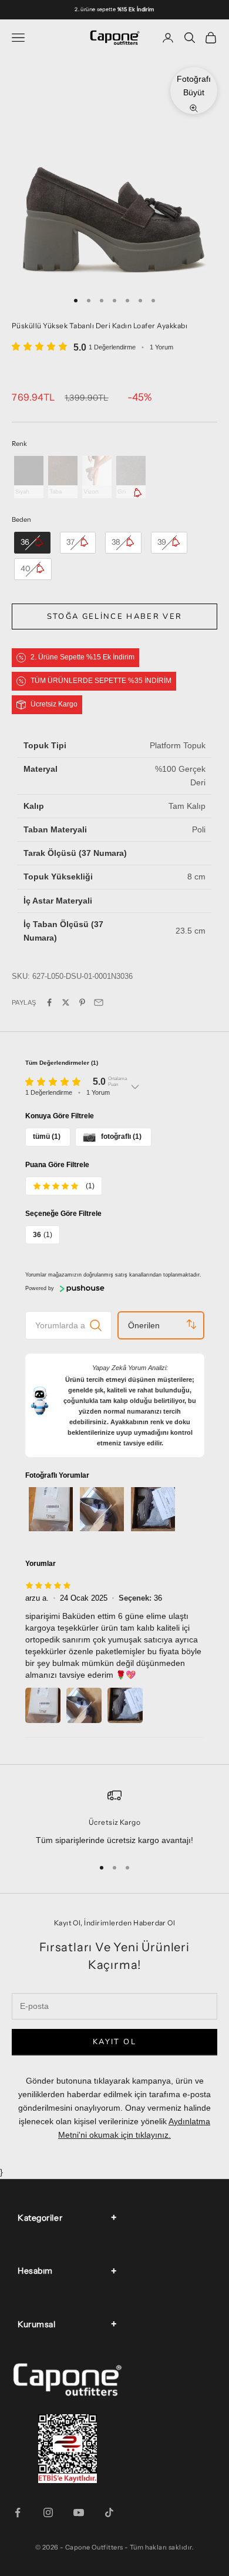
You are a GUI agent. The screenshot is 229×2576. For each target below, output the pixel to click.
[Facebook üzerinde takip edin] (18, 2512)
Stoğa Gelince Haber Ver (115, 616)
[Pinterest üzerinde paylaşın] (82, 1002)
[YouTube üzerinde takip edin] (79, 2512)
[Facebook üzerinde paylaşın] (49, 1002)
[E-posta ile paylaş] (99, 1002)
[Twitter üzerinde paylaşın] (66, 1002)
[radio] (28, 477)
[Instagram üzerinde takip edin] (48, 2512)
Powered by (40, 1288)
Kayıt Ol (114, 2042)
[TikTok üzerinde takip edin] (109, 2512)
